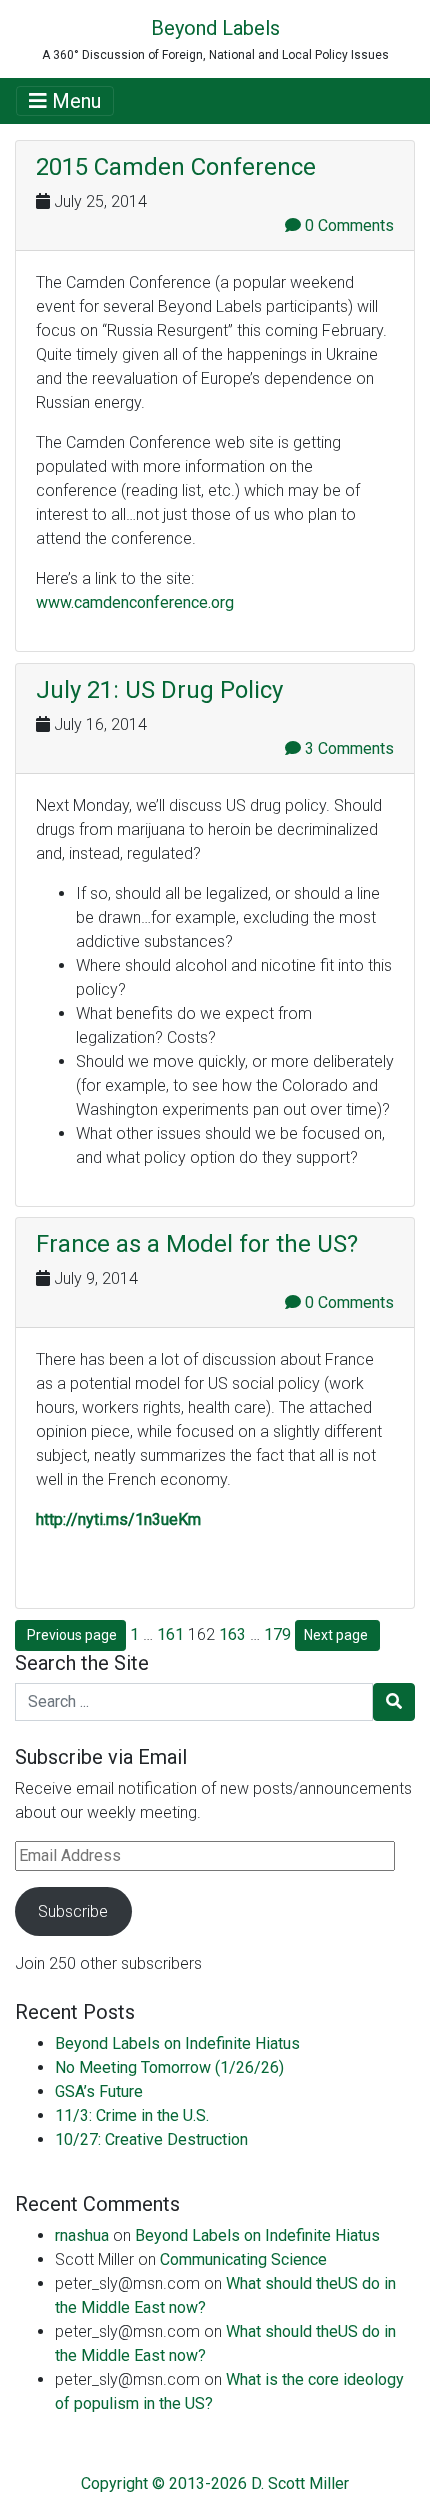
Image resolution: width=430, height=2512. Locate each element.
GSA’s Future (99, 2091)
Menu (74, 101)
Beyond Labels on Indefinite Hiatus (177, 2043)
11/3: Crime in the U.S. (132, 2115)
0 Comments (347, 225)
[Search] (394, 1702)
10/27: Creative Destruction (151, 2139)
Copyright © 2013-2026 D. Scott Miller (215, 2483)
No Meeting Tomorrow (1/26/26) (169, 2067)
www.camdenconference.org (135, 602)
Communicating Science (243, 2259)
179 (277, 1634)
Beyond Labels (215, 28)
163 (232, 1634)
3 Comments (347, 748)
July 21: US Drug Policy (159, 690)
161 (170, 1634)
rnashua (82, 2235)
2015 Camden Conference (176, 167)
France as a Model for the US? (197, 1244)
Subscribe (73, 1911)
